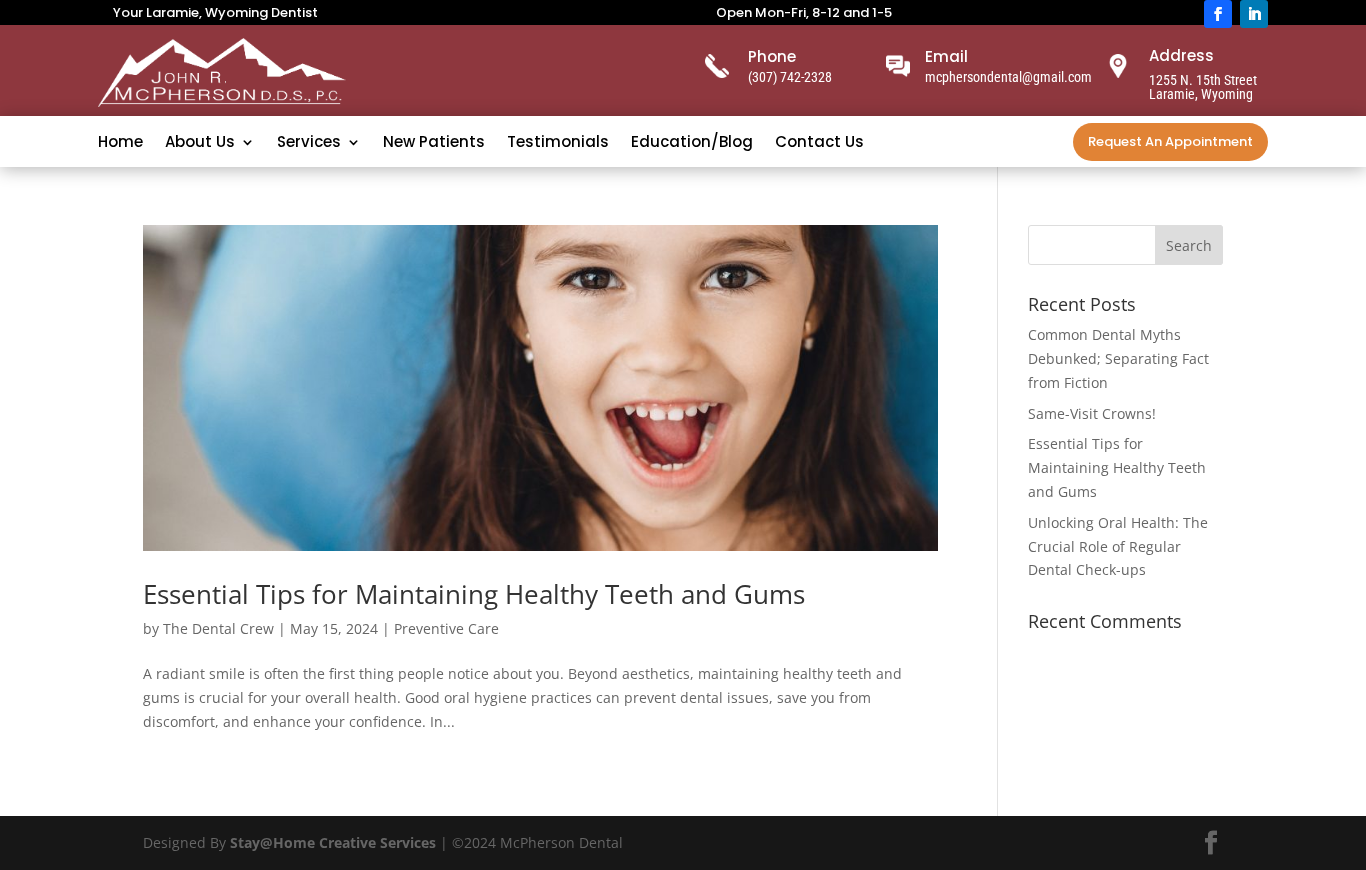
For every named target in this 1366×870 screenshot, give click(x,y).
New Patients (434, 143)
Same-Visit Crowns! (1092, 413)
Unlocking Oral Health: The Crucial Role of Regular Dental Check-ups (1118, 546)
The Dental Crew (218, 628)
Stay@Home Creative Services (333, 842)
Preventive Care (446, 628)
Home (120, 143)
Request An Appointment (1170, 141)
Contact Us (819, 143)
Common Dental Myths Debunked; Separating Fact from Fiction (1118, 358)
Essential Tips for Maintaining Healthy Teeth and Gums (474, 594)
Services (309, 143)
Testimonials (558, 143)
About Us (200, 143)
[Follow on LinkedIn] (1254, 14)
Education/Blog (692, 143)
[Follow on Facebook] (1218, 14)
